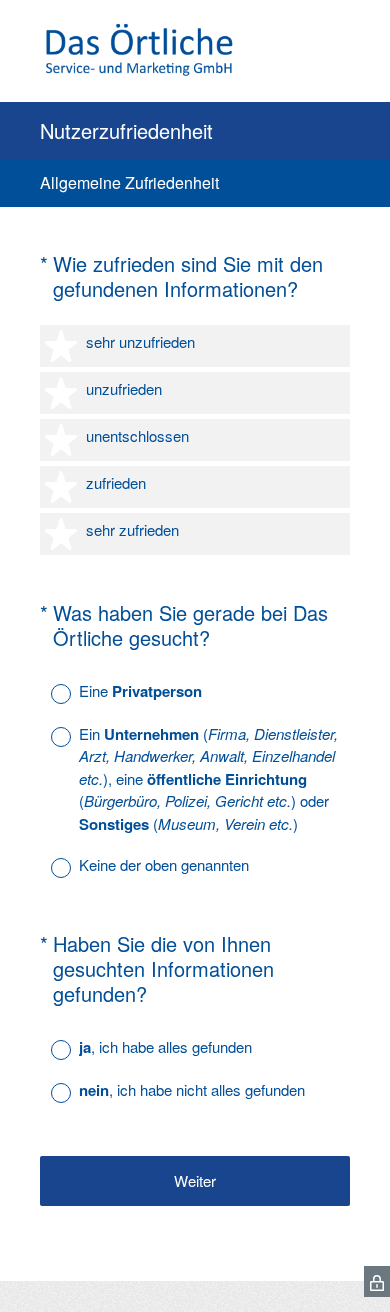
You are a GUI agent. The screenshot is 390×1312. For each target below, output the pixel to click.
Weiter (195, 1180)
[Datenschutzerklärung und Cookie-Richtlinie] (377, 1281)
